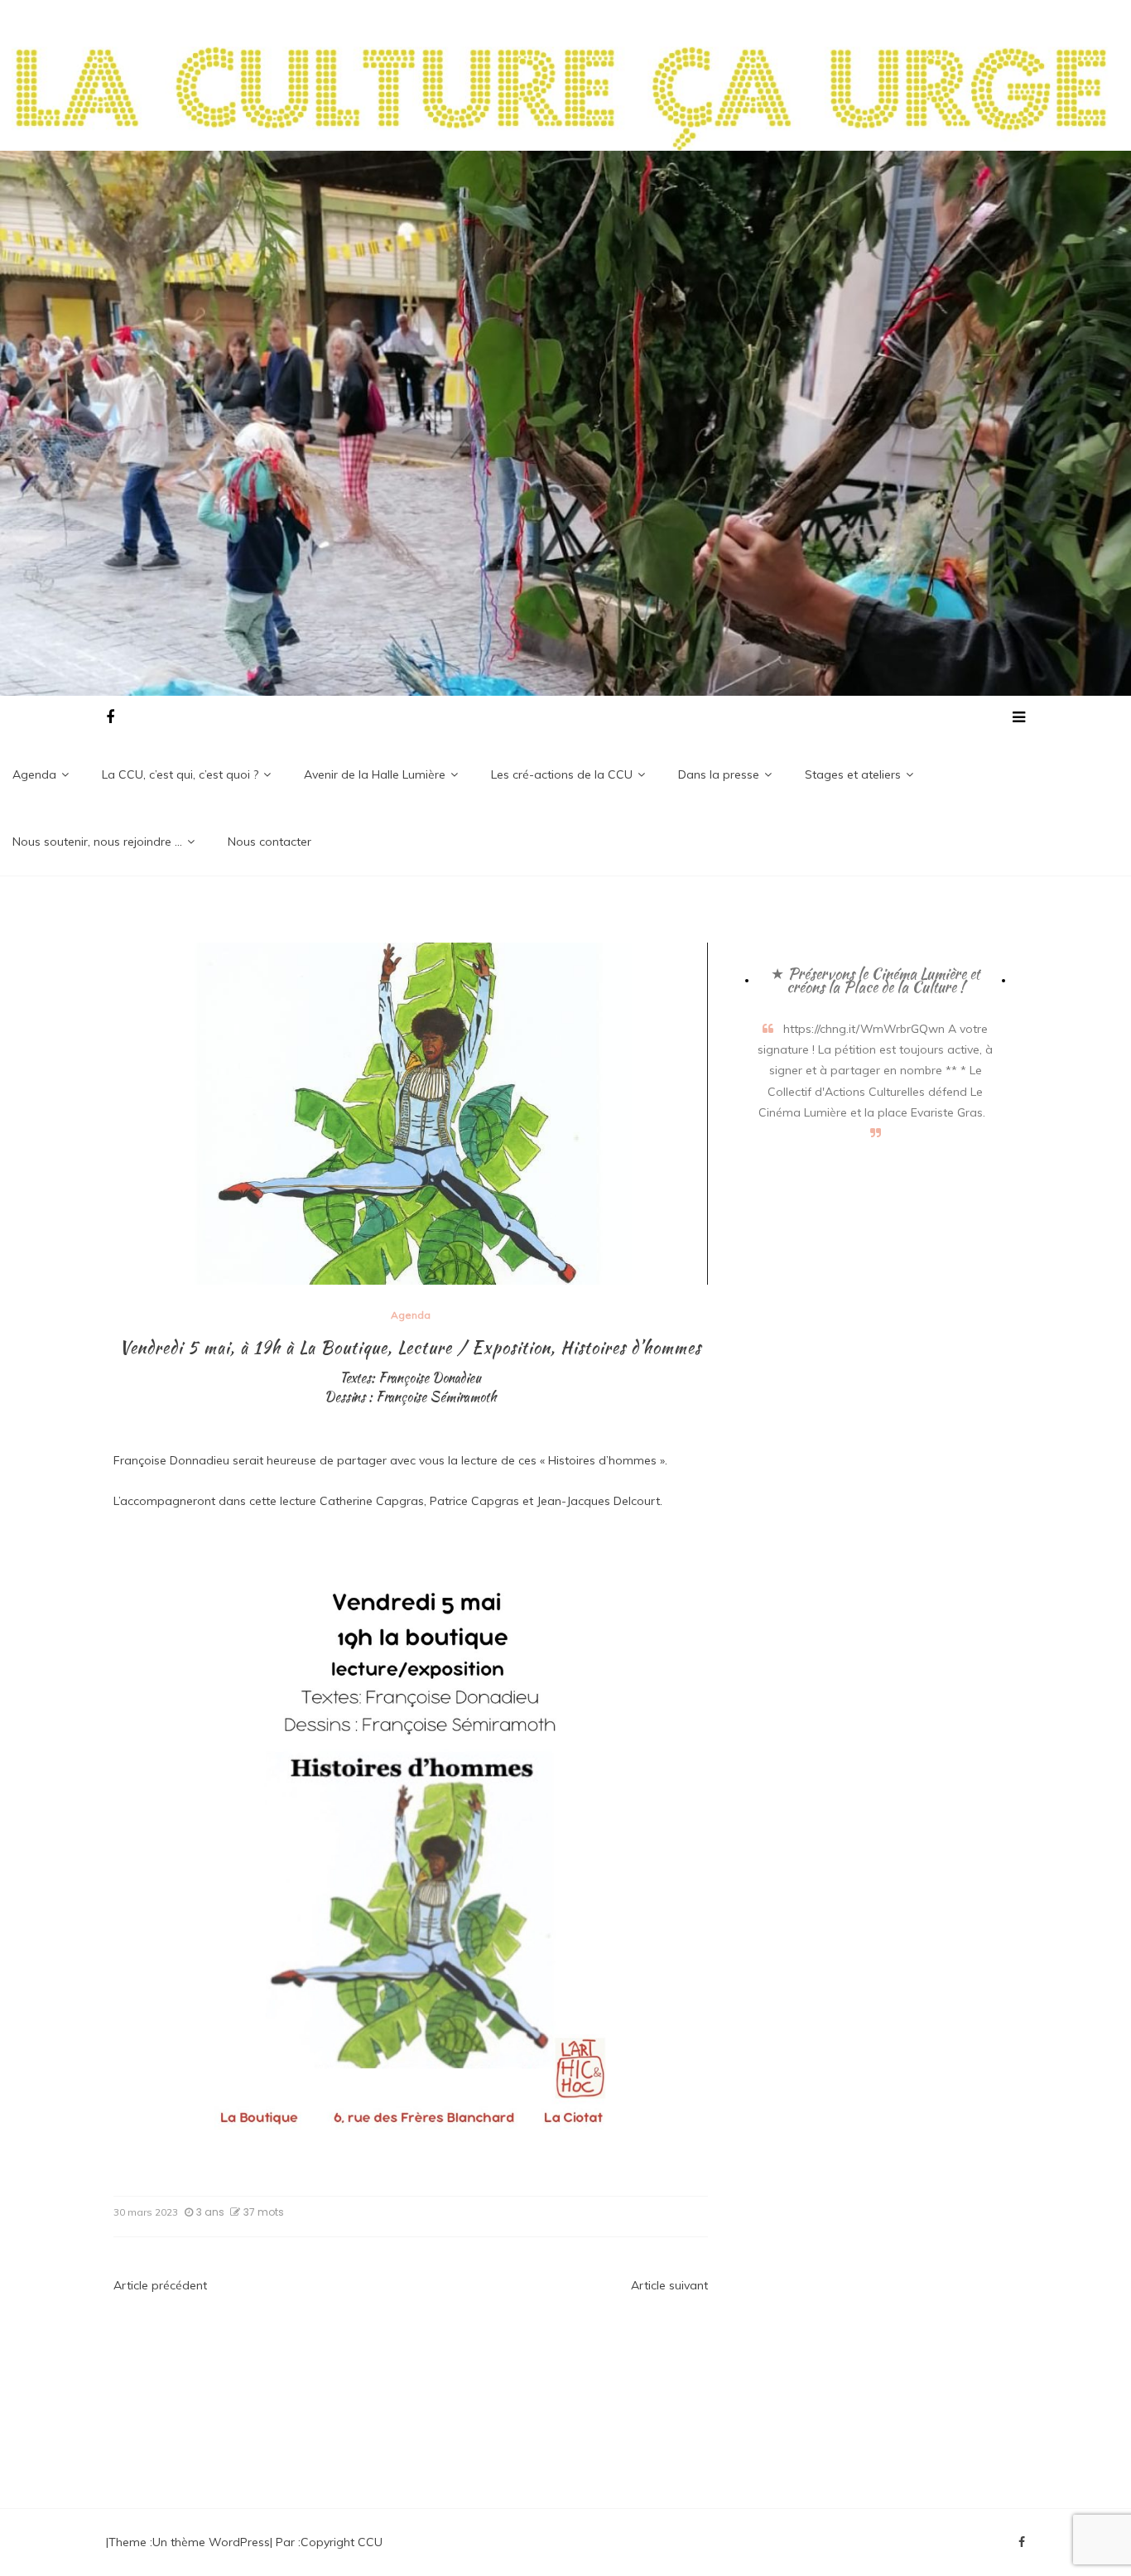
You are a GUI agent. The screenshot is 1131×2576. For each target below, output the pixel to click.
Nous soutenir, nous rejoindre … (97, 842)
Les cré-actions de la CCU (562, 774)
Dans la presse (719, 774)
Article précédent (160, 2285)
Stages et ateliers (853, 774)
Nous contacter (270, 842)
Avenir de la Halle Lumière (375, 774)
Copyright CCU (342, 2542)
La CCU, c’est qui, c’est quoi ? (180, 774)
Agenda (34, 774)
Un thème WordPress (211, 2542)
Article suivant (669, 2285)
